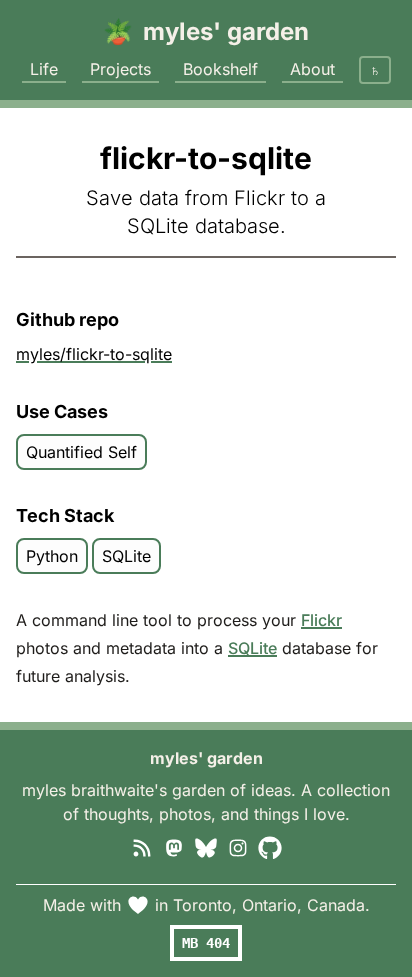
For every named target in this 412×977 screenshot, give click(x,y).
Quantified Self (81, 452)
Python (52, 556)
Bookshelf (220, 69)
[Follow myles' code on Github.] (270, 846)
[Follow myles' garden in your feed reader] (142, 846)
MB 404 (206, 943)
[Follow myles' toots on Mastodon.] (174, 846)
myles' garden (206, 758)
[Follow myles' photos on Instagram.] (238, 846)
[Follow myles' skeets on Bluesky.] (206, 846)
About (312, 69)
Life (44, 69)
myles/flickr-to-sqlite (94, 354)
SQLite (252, 648)
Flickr (321, 620)
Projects (120, 69)
